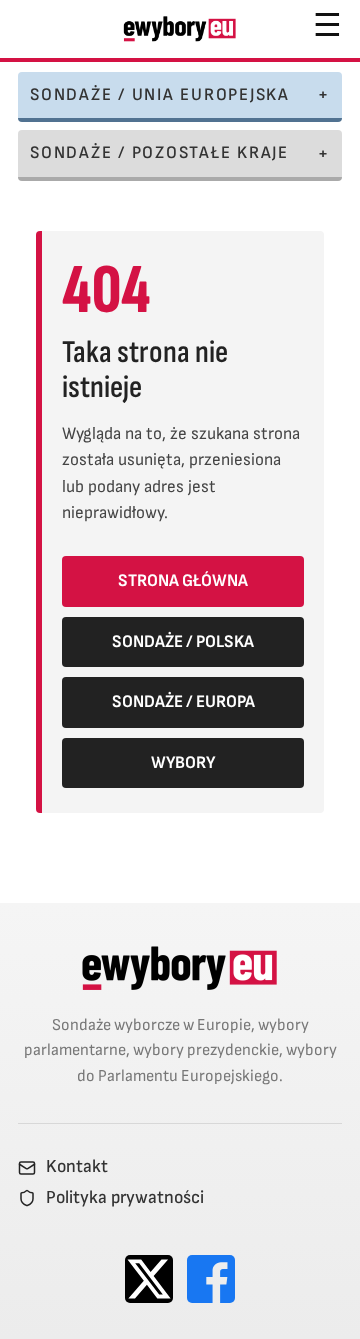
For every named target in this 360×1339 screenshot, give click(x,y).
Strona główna (183, 580)
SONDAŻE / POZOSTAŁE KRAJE (159, 152)
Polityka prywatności (125, 1198)
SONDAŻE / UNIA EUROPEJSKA (160, 94)
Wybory (183, 762)
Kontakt (77, 1167)
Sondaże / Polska (183, 641)
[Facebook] (211, 1279)
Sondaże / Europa (183, 701)
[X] (149, 1279)
